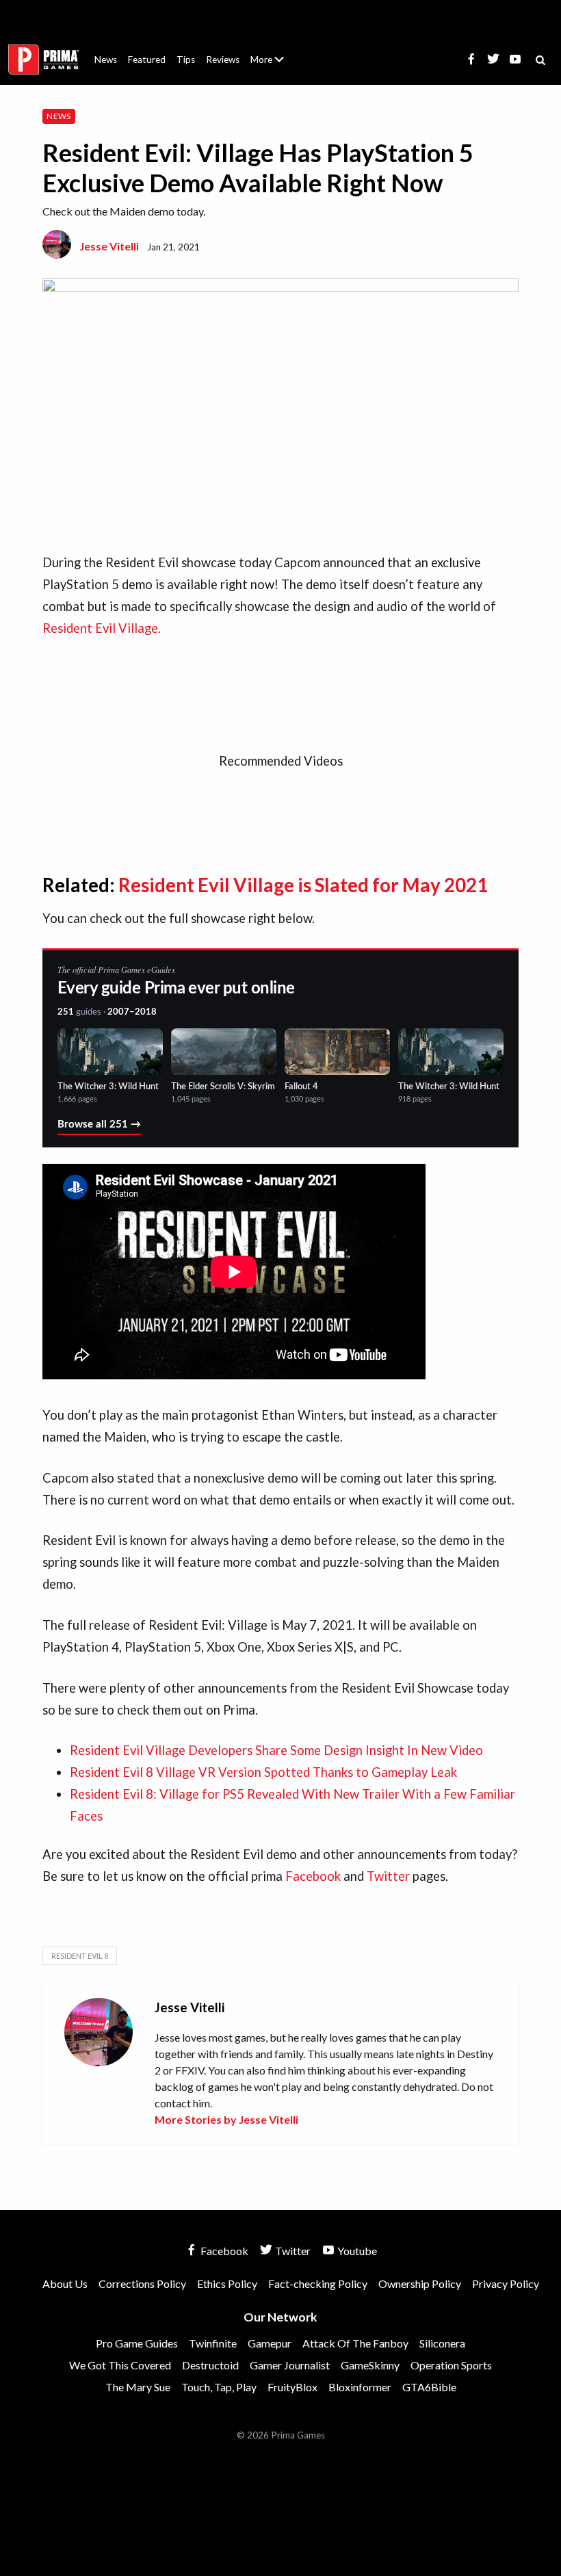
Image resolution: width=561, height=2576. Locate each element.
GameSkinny (370, 2365)
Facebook (314, 1876)
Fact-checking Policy (318, 2284)
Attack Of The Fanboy (355, 2343)
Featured (147, 60)
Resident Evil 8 (80, 1956)
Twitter (390, 1876)
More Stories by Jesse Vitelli (226, 2119)
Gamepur (270, 2343)
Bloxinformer (360, 2387)
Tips (186, 60)
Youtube (356, 2251)
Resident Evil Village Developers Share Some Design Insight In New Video (276, 1750)
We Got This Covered (120, 2365)
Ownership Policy (420, 2284)
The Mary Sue (138, 2387)
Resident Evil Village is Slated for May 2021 (303, 885)
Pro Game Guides (137, 2343)
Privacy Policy (506, 2284)
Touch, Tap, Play (219, 2387)
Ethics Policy (227, 2284)
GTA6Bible (429, 2387)
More (275, 65)
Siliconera (442, 2343)
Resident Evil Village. (102, 628)
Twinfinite (213, 2343)
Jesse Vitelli (109, 246)
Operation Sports (451, 2365)
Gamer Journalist (290, 2365)
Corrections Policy (142, 2284)
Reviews (223, 60)
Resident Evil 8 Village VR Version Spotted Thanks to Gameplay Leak (263, 1772)
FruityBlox (292, 2387)
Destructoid (210, 2365)
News (106, 60)
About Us (270, 51)
